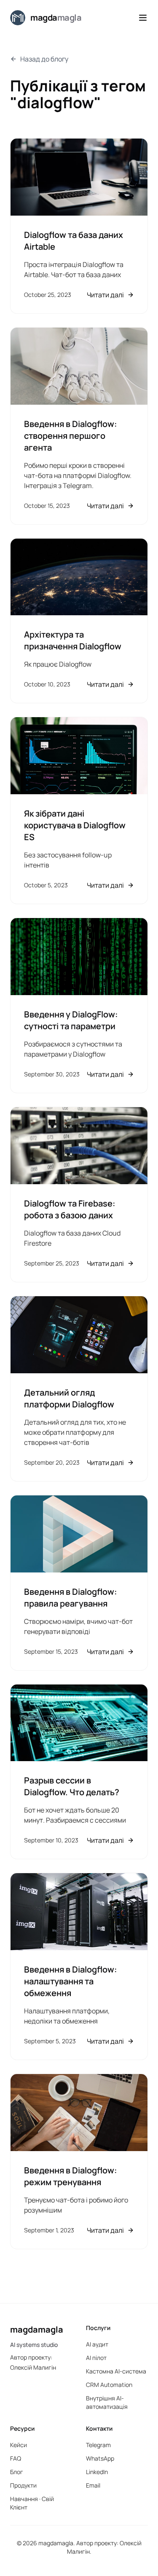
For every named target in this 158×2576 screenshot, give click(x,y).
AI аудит (97, 2344)
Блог (17, 2472)
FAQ (16, 2458)
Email (93, 2485)
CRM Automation (109, 2385)
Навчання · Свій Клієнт (32, 2503)
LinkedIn (97, 2472)
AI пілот (96, 2358)
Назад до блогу (44, 59)
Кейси (19, 2445)
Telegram (98, 2445)
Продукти (23, 2485)
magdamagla (37, 2329)
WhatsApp (100, 2458)
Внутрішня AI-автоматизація (107, 2402)
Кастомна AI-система (116, 2371)
